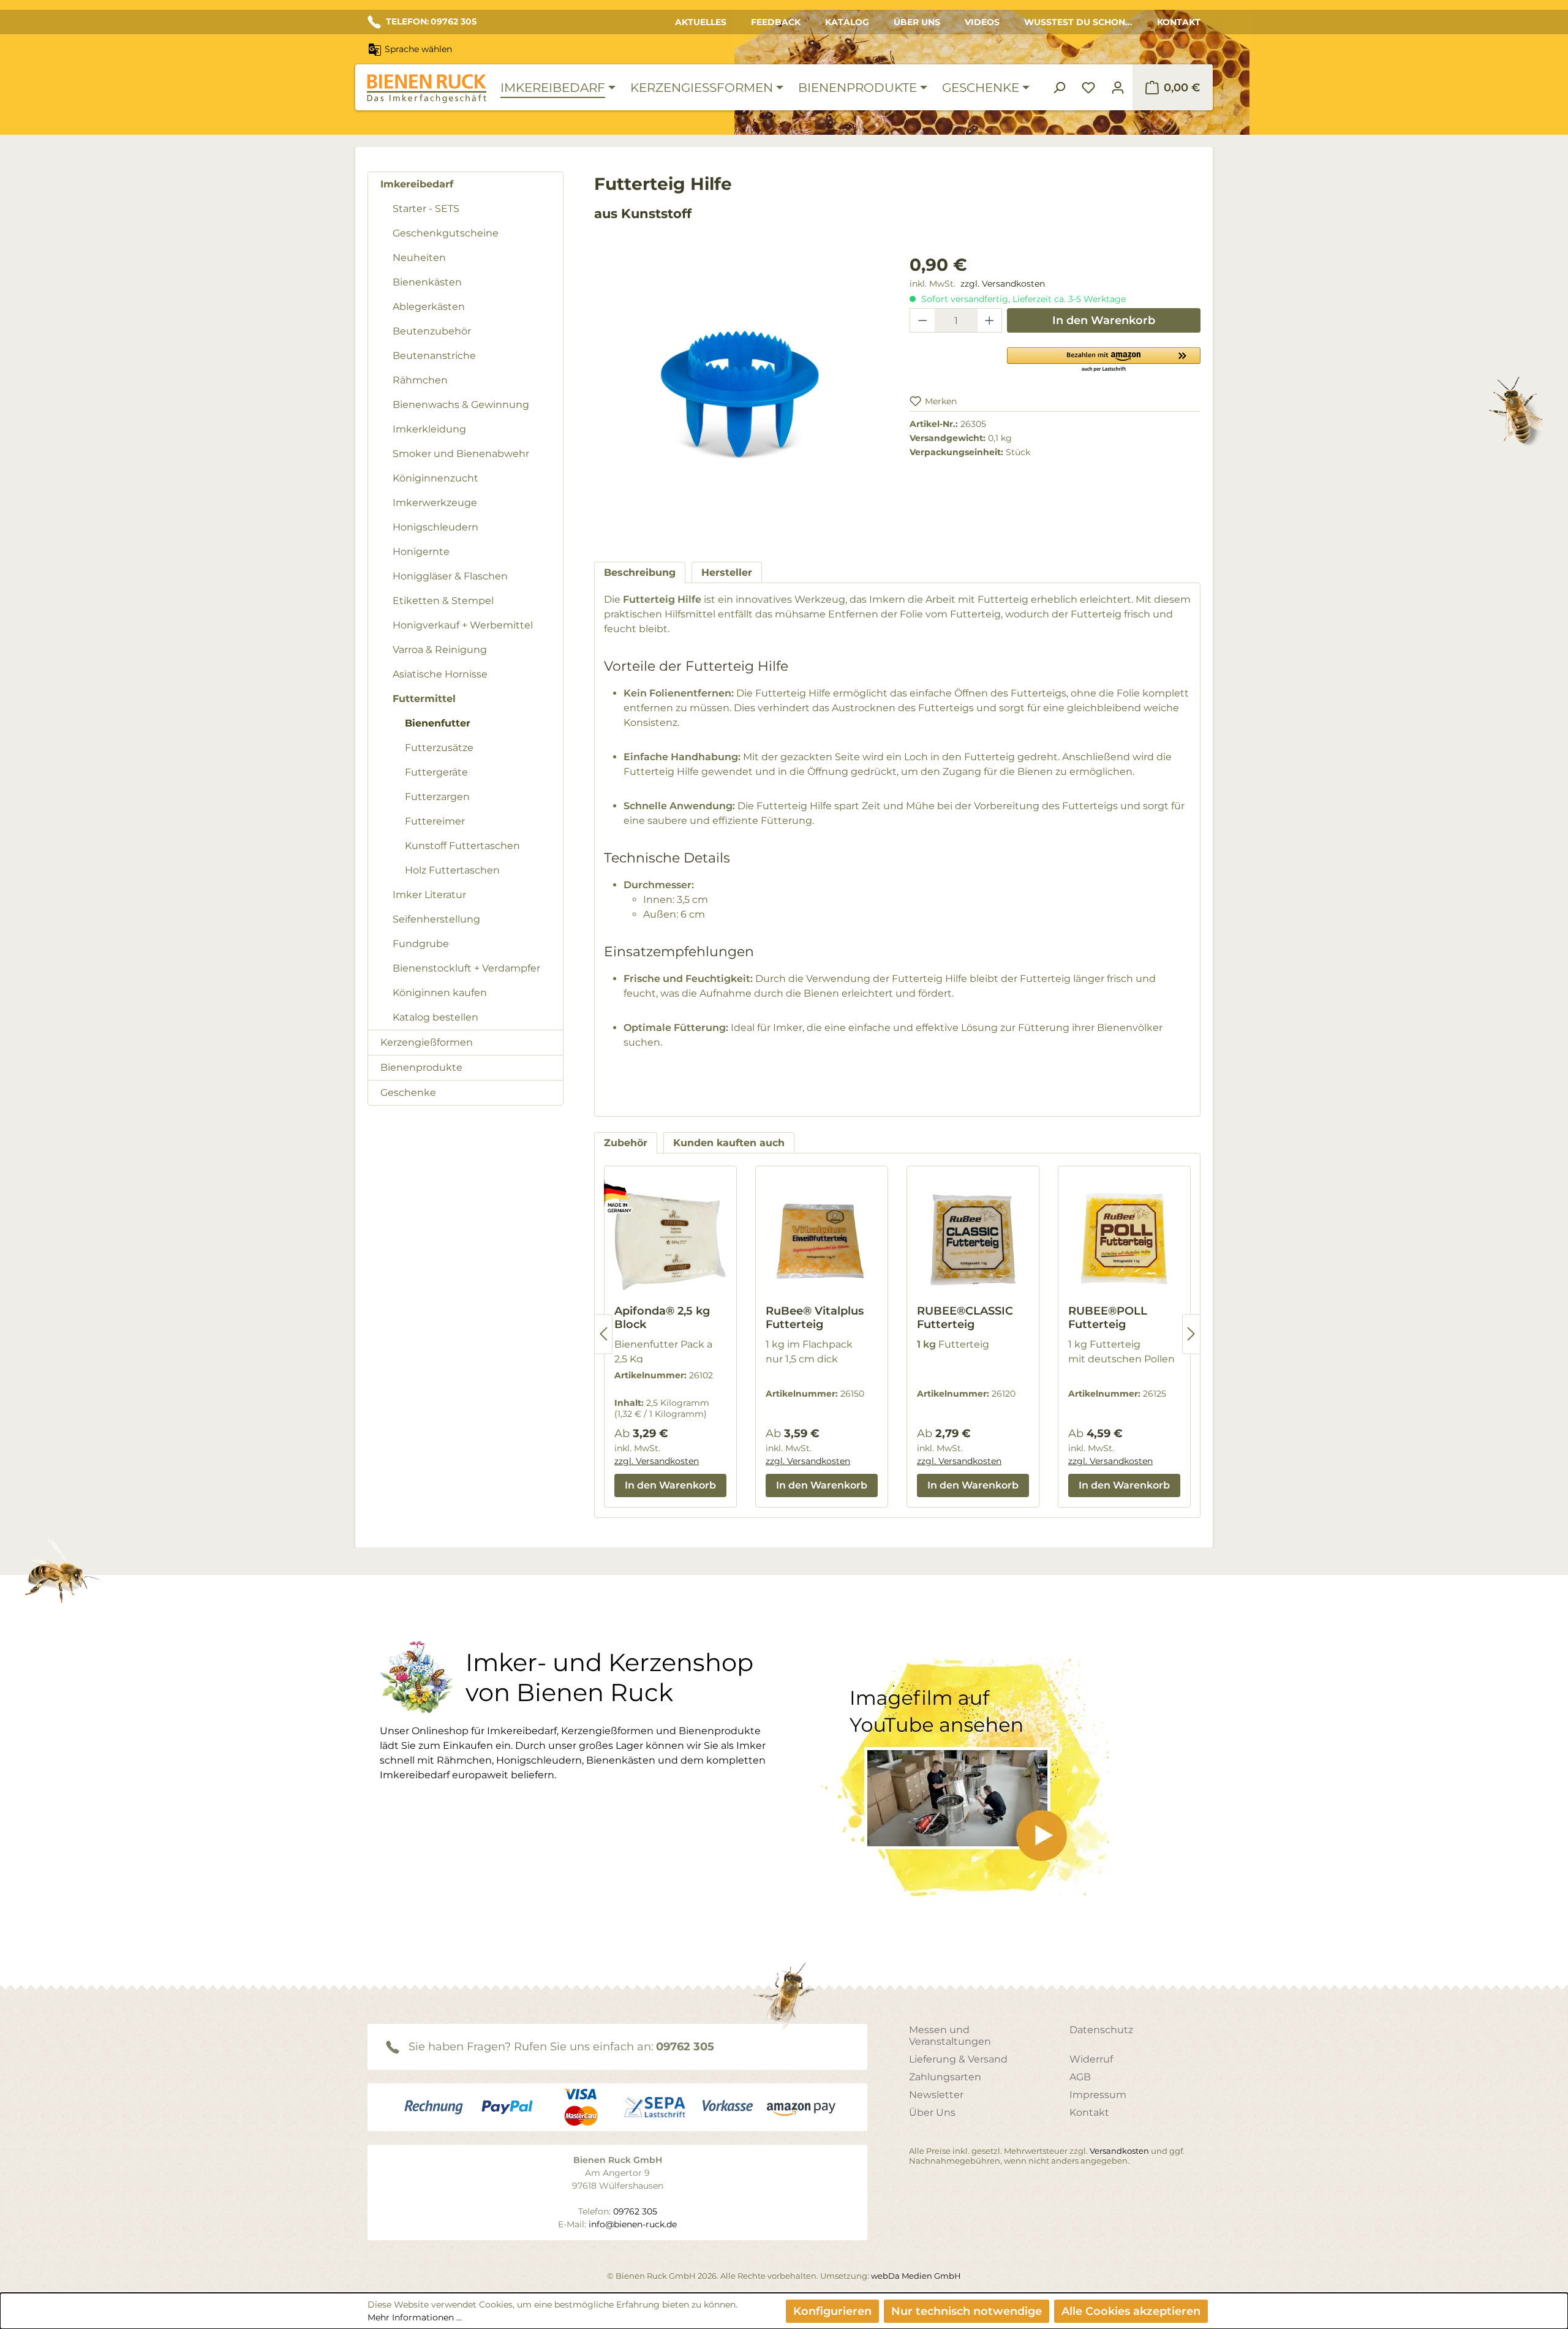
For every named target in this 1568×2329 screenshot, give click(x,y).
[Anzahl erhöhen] (990, 320)
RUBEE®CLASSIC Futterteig (965, 1318)
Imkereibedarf (417, 184)
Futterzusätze (439, 748)
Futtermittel (424, 699)
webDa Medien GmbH (916, 2276)
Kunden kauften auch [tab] (729, 1143)
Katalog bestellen (435, 1017)
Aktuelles (701, 22)
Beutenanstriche (434, 356)
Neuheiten (419, 258)
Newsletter (936, 2095)
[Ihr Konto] (1118, 88)
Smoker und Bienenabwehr (461, 454)
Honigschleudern (435, 527)
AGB (1080, 2077)
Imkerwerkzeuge (435, 503)
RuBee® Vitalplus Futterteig (815, 1318)
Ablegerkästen (429, 307)
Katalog (847, 22)
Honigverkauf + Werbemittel (463, 625)
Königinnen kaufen (440, 993)
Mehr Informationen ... (415, 2317)
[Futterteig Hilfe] (740, 383)
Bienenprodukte (421, 1067)
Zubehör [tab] (626, 1143)
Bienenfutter (438, 723)
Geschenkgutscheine (446, 233)
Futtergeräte (436, 772)
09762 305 (685, 2047)
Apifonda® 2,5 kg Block (662, 1318)
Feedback (776, 22)
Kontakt (1179, 22)
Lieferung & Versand (958, 2059)
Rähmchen (420, 380)
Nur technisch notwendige (967, 2311)
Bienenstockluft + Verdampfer (466, 968)
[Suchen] (1059, 88)
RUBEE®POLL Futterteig (1108, 1318)
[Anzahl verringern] (922, 320)
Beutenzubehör (432, 331)
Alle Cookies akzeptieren (1131, 2311)
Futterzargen (437, 797)
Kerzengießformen (427, 1042)
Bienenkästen (427, 282)
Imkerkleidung (429, 429)
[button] (1104, 359)
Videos (982, 22)
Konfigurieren (832, 2311)
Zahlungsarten (945, 2077)
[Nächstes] (1191, 1334)
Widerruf (1091, 2059)
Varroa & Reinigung (440, 650)
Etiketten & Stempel (443, 601)
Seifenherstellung (436, 919)
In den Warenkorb (1104, 320)
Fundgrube (421, 944)
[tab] (640, 572)
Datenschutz (1101, 2030)
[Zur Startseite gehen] (426, 89)
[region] (740, 396)
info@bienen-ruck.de (633, 2224)
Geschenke (408, 1093)
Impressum (1098, 2095)
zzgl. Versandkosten (1003, 284)
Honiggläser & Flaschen (450, 576)
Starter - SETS (426, 209)
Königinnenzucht (435, 478)
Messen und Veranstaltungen (950, 2036)
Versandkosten (1119, 2151)
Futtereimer (435, 821)
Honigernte (421, 552)
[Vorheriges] (603, 1334)
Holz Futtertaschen (452, 870)
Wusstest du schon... (1078, 22)
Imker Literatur (429, 895)
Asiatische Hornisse (440, 674)
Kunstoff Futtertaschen (462, 846)
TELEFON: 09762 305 (431, 21)
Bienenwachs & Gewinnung (461, 405)
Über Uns (917, 22)
